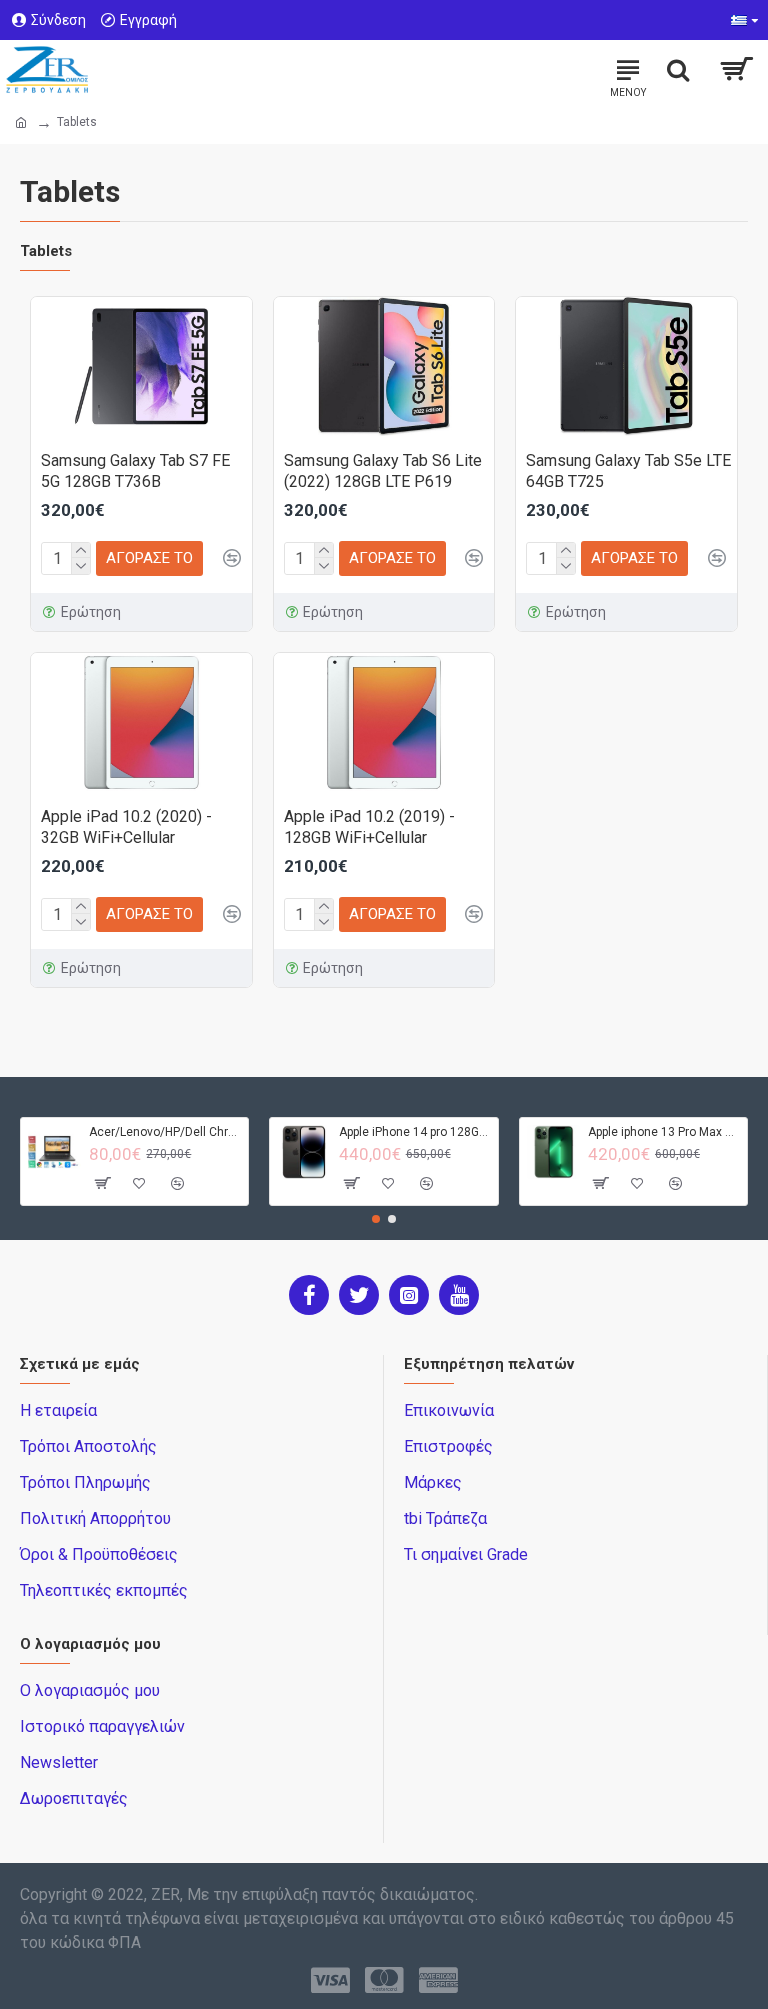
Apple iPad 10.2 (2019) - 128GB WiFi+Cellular (369, 827)
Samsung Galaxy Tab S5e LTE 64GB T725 (628, 471)
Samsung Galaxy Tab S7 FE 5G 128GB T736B (135, 471)
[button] (376, 1219)
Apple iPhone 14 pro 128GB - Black (415, 1132)
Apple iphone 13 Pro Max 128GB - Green (664, 1132)
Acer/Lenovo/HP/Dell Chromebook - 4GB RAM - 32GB (165, 1132)
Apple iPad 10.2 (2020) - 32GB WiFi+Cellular (126, 827)
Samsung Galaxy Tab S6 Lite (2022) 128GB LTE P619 (383, 471)
